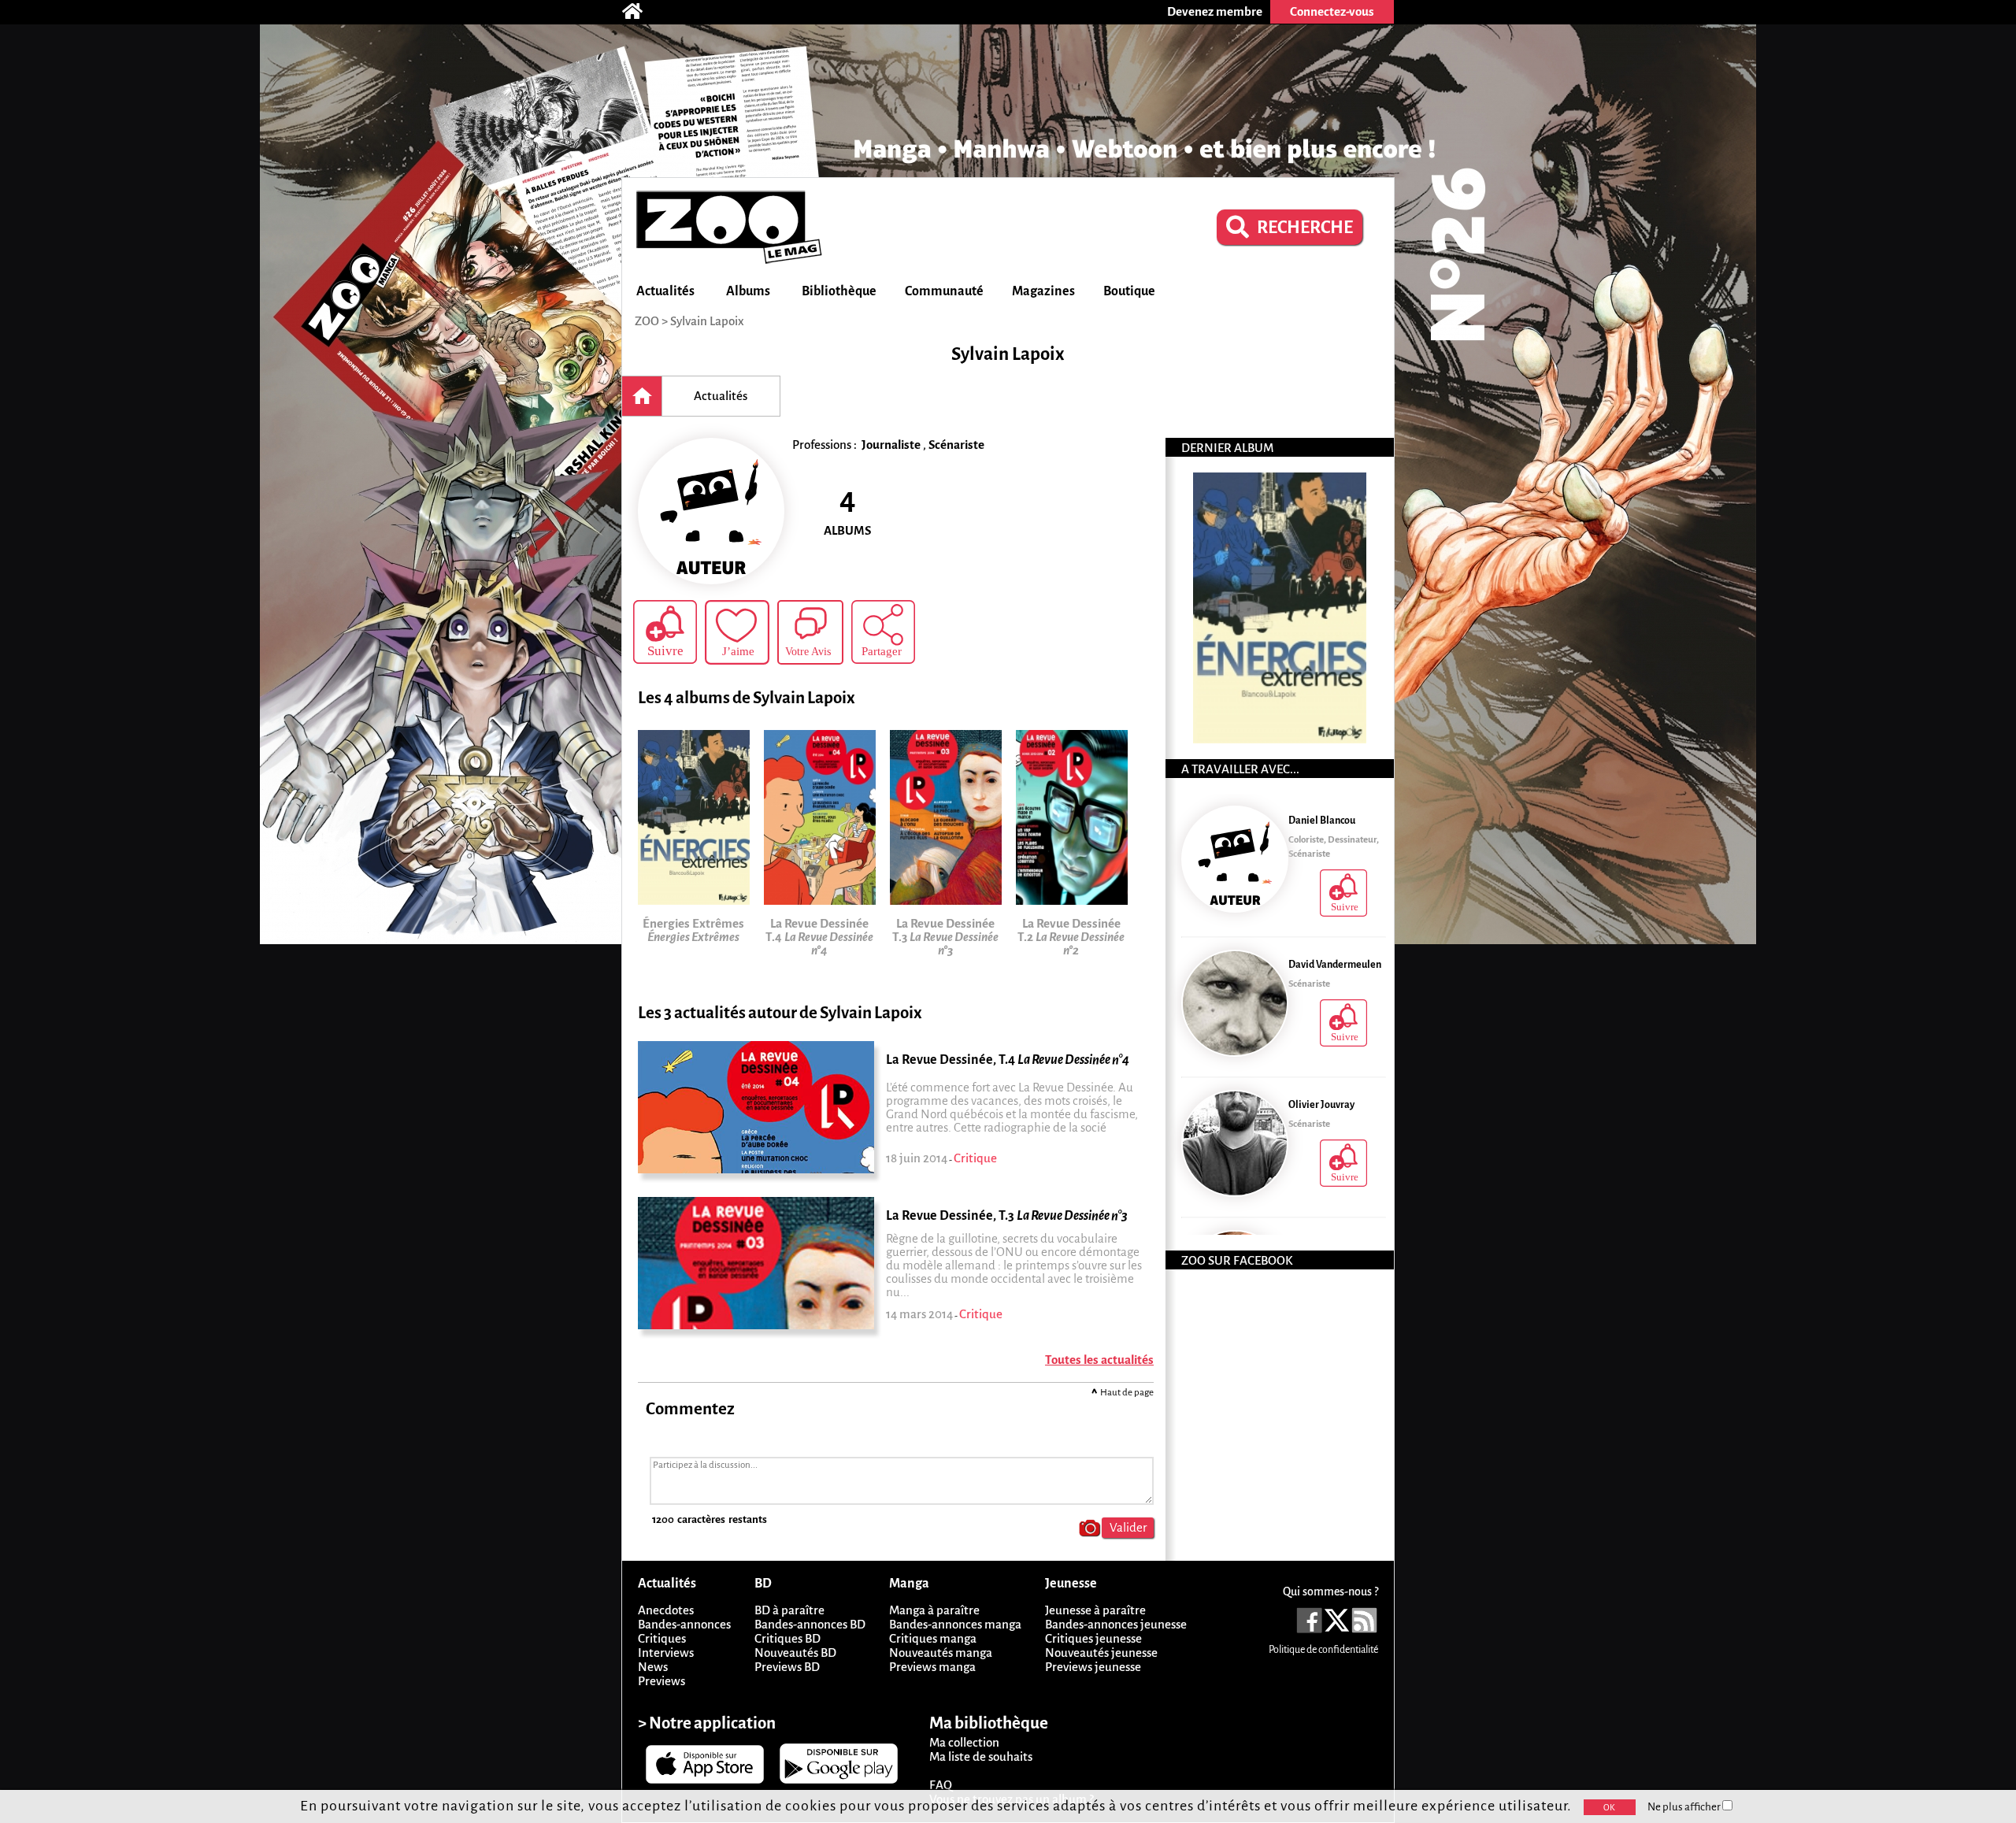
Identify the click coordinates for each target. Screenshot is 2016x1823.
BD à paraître (789, 1610)
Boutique (1129, 291)
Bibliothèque (839, 291)
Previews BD (787, 1667)
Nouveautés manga (941, 1653)
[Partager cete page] (883, 632)
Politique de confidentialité (1323, 1650)
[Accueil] (640, 12)
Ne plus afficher (1685, 1807)
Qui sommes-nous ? (1330, 1591)
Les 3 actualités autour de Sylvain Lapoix (780, 1013)
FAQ (941, 1785)
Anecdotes (666, 1610)
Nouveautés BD (795, 1653)
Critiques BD (787, 1638)
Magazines (1043, 291)
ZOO (647, 321)
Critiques (662, 1638)
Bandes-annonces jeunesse (1116, 1624)
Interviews (666, 1653)
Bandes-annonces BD (810, 1624)
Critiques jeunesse (1093, 1638)
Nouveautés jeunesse (1101, 1653)
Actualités (665, 291)
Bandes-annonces (684, 1624)
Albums (748, 291)
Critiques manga (933, 1638)
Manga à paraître (934, 1610)
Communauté (944, 291)
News (653, 1667)
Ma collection (964, 1742)
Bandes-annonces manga (955, 1624)
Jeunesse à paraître (1095, 1610)
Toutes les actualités (1099, 1360)
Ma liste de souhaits (981, 1756)
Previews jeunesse (1093, 1667)
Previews (661, 1681)
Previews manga (932, 1667)
